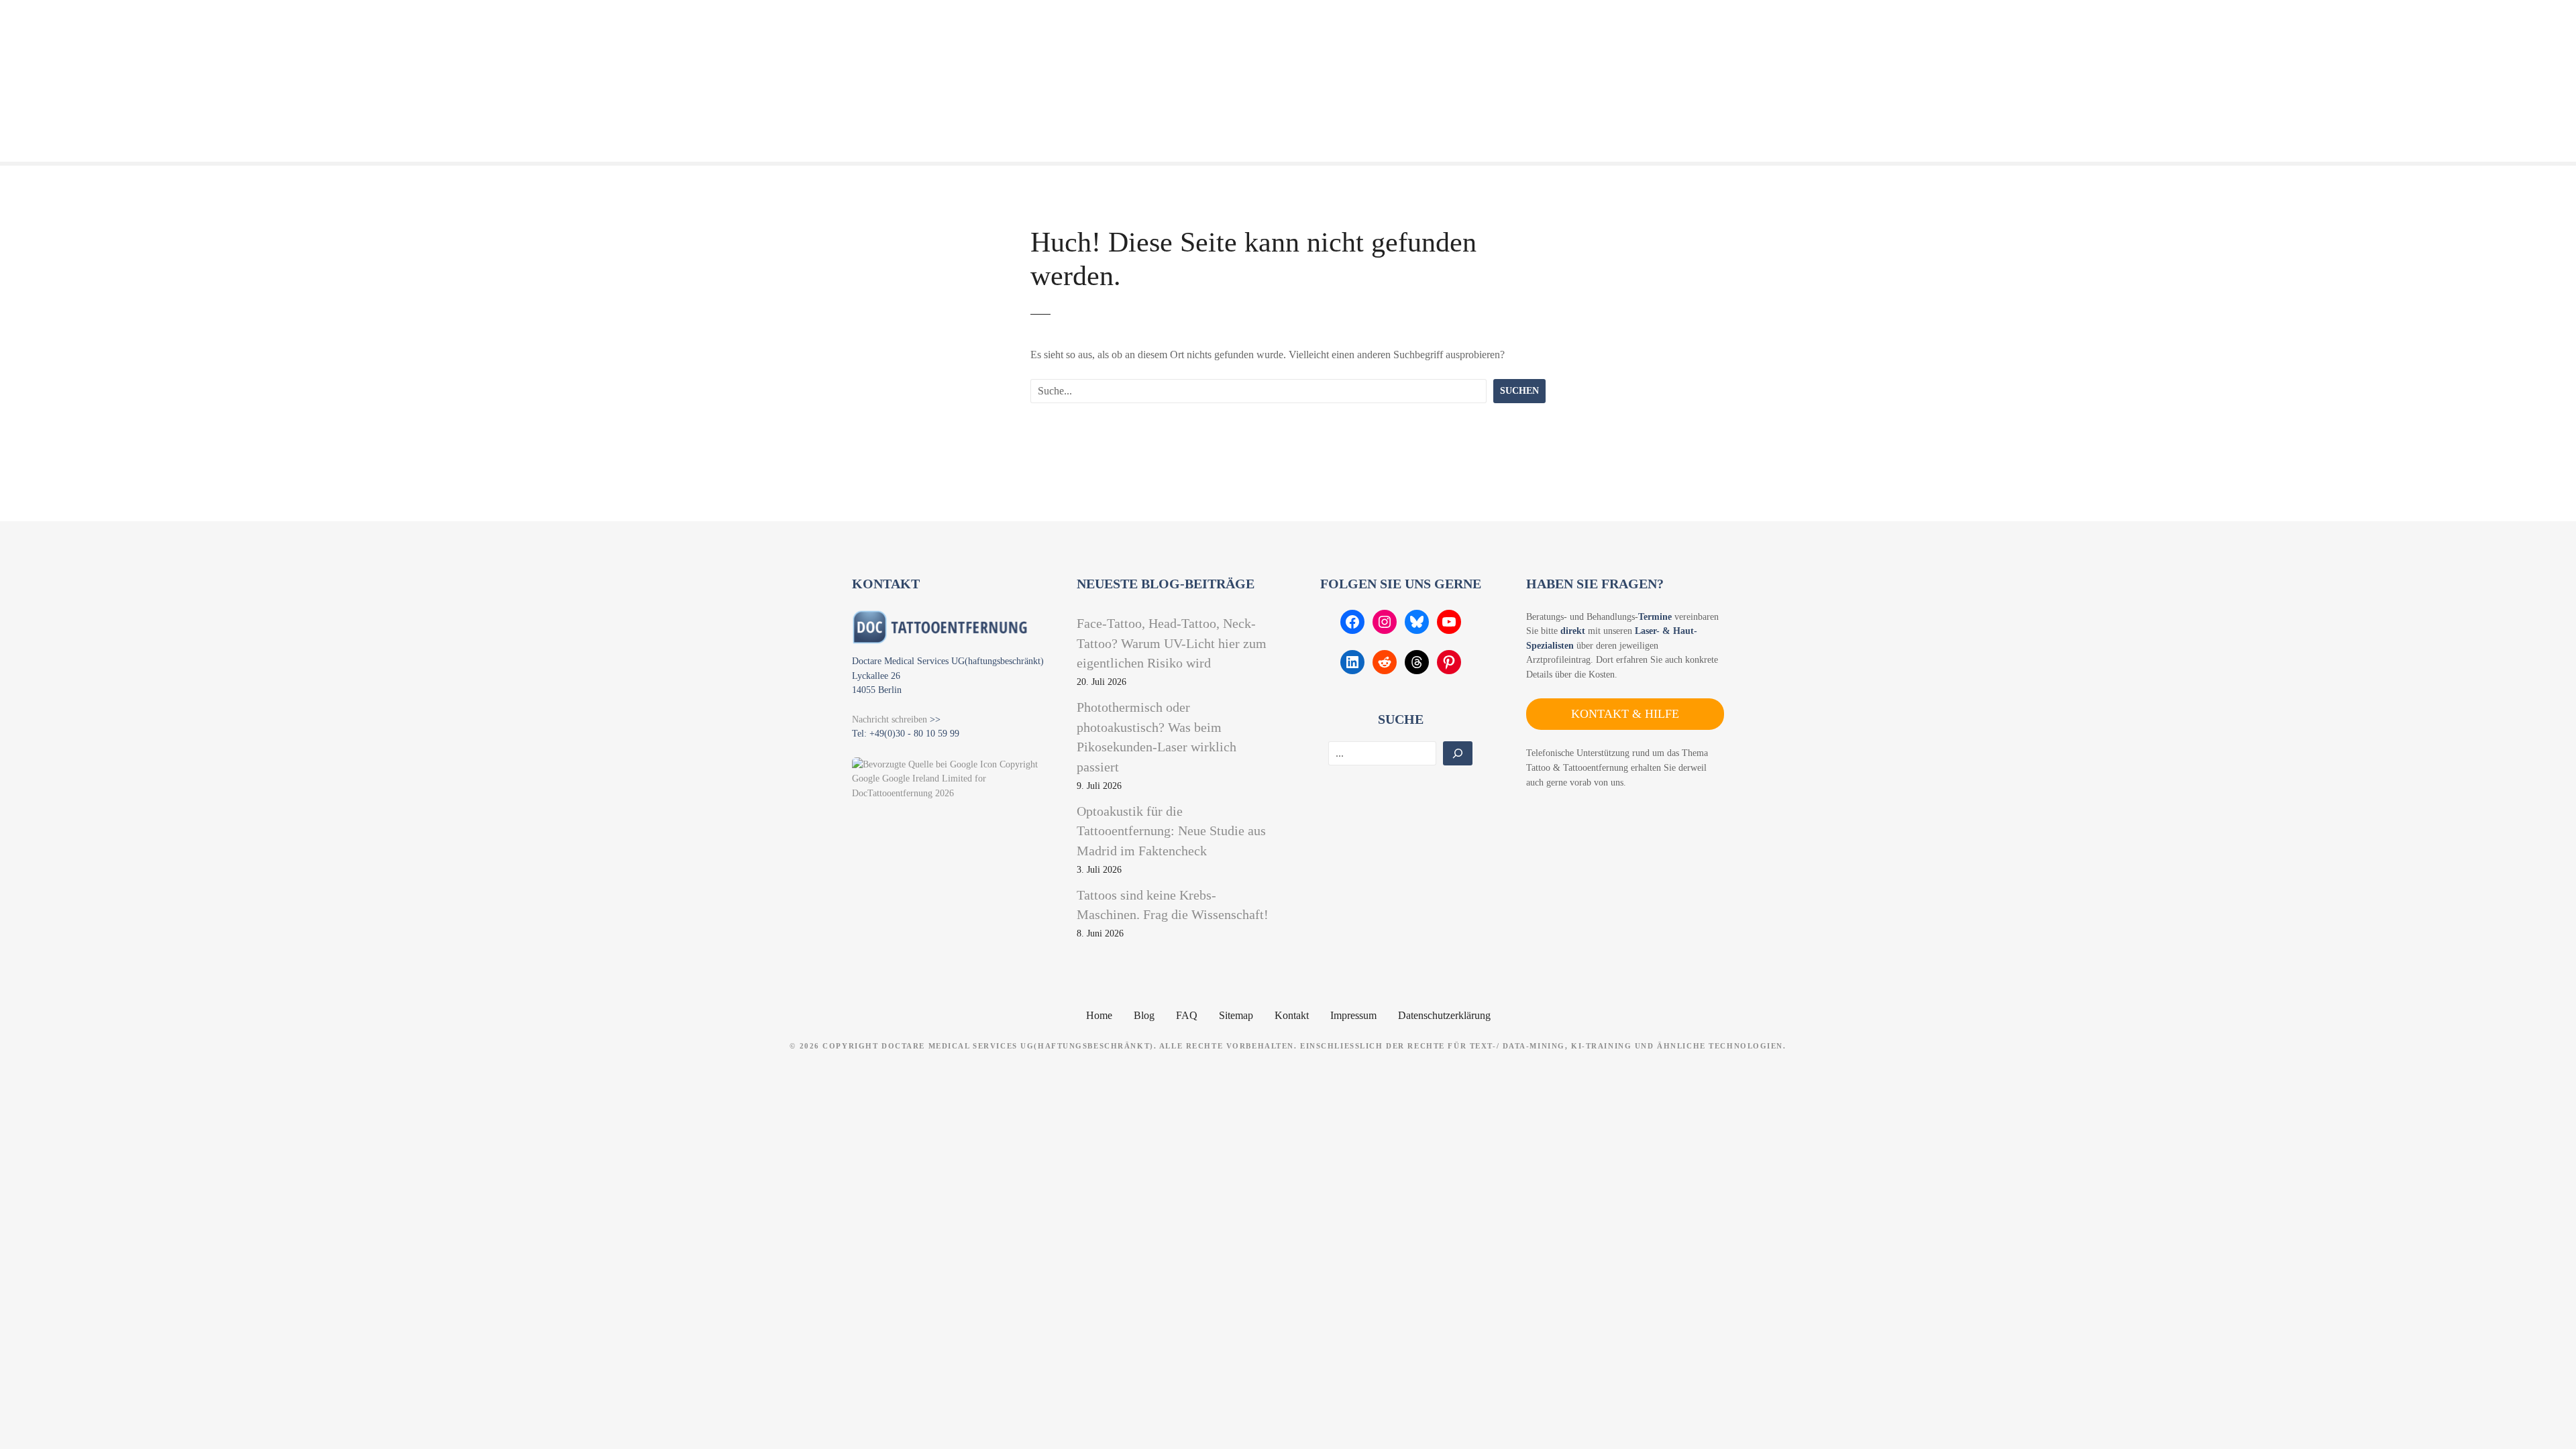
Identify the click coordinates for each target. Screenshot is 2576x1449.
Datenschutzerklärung (1444, 1015)
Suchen (1519, 390)
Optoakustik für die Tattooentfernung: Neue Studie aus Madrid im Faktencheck (1171, 831)
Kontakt (1292, 1015)
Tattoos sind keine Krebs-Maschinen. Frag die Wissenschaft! (1173, 905)
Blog (1144, 1015)
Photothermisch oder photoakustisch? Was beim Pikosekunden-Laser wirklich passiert (1157, 737)
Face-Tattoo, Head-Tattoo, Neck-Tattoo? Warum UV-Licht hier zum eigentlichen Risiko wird (1172, 643)
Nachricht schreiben (890, 719)
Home (1099, 1015)
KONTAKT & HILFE (1625, 714)
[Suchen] (1458, 753)
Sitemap (1236, 1015)
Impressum (1353, 1015)
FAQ (1187, 1015)
